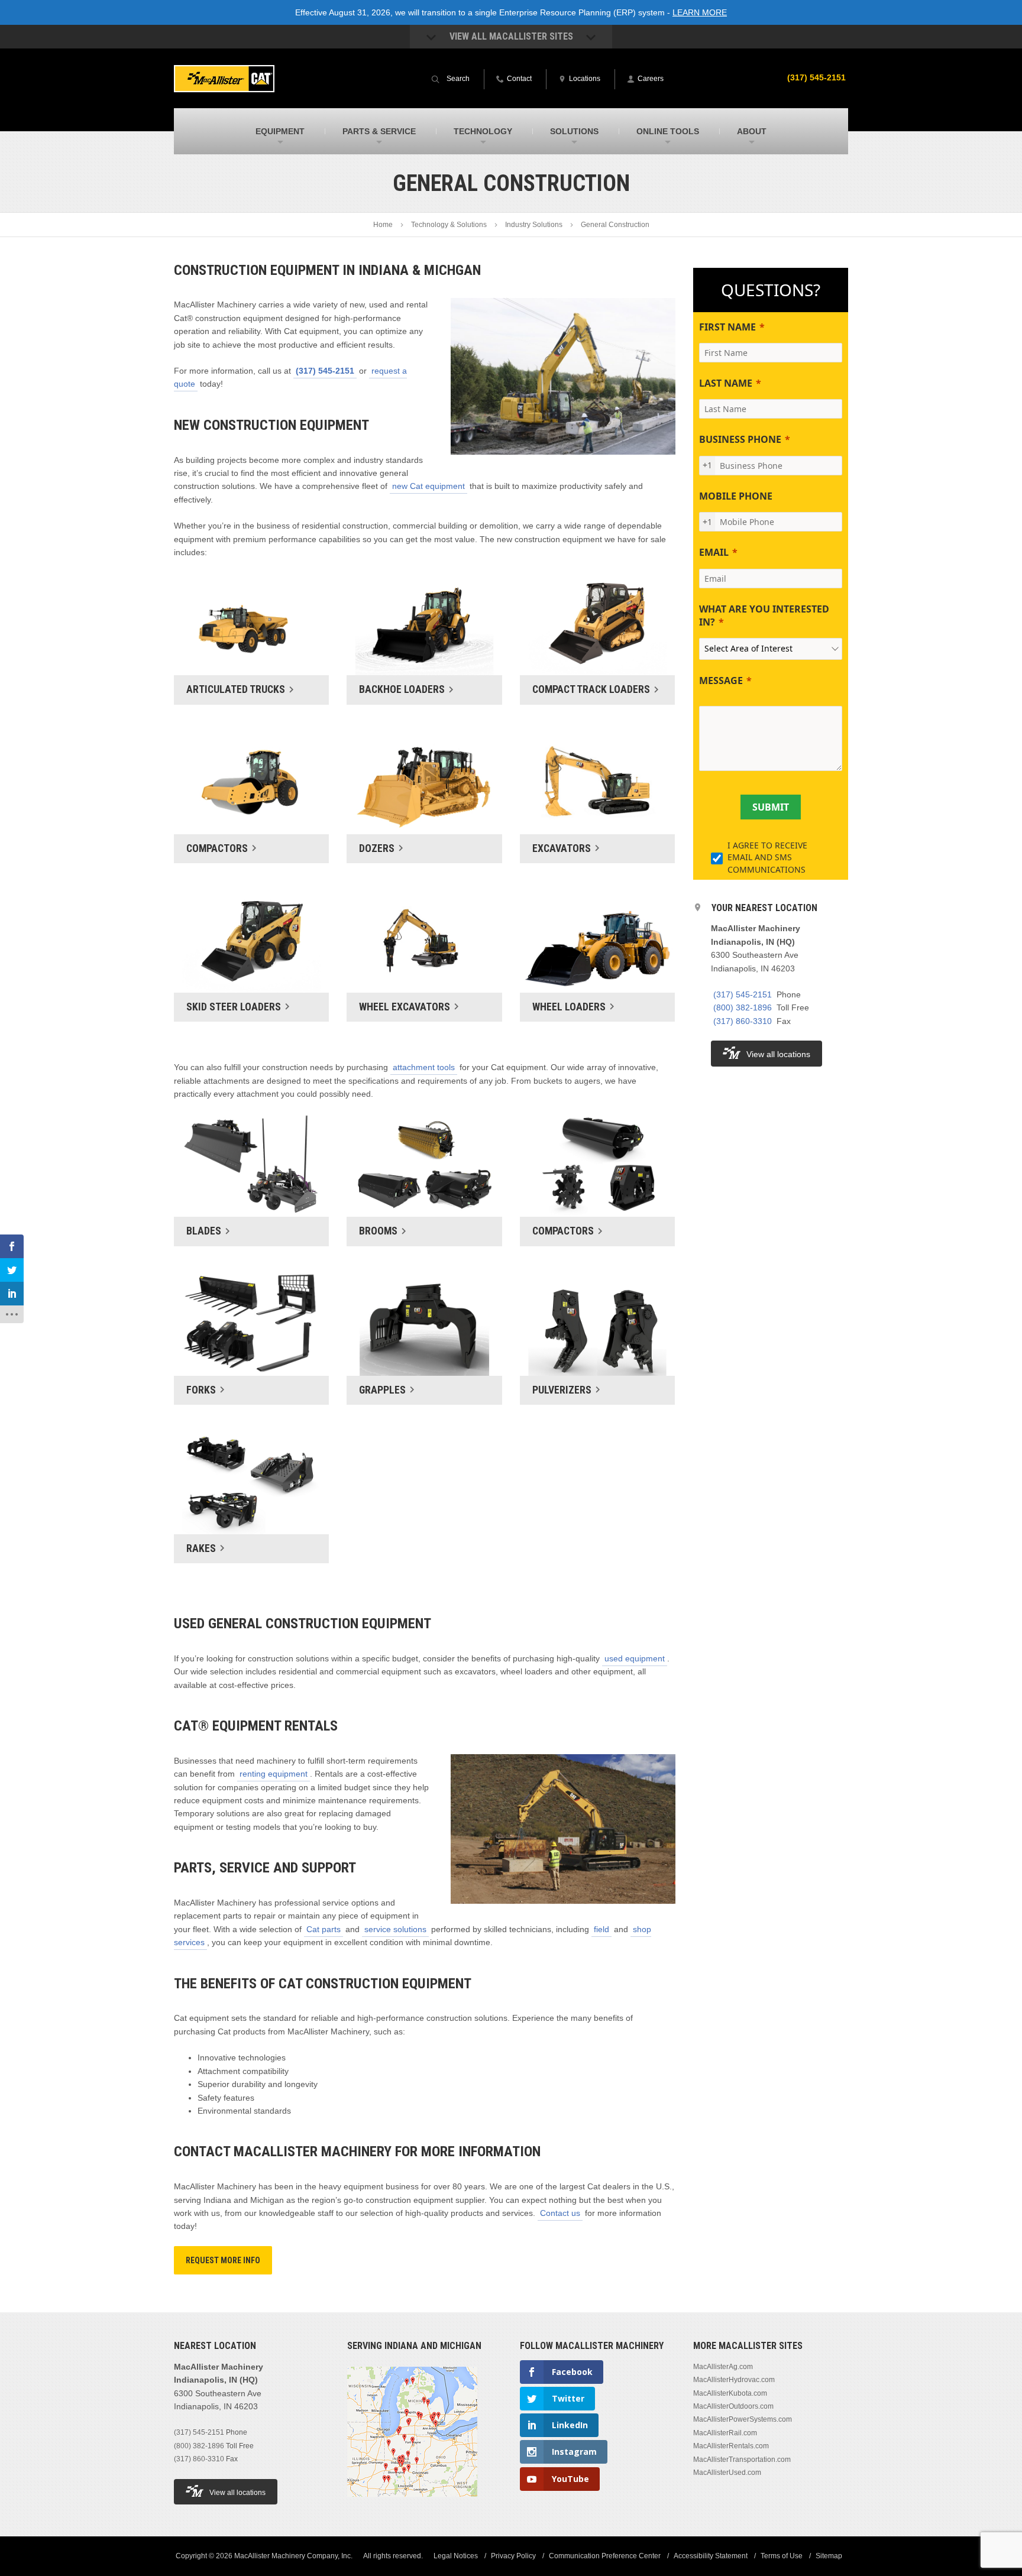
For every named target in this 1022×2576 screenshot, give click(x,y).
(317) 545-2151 (816, 77)
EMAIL (714, 552)
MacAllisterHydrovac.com (734, 2380)
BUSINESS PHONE (740, 439)
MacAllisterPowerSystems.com (743, 2419)
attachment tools (424, 1067)
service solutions (395, 1929)
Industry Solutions (534, 225)
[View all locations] (412, 2504)
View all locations (778, 1054)
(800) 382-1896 (743, 1007)
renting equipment (274, 1774)
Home (383, 225)
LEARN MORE (700, 12)
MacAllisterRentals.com (731, 2446)
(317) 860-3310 (743, 1021)
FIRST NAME (727, 327)
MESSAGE (721, 681)
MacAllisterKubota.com (730, 2393)
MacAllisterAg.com (723, 2367)
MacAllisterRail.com (725, 2433)
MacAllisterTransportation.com (742, 2460)
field (601, 1929)
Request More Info (223, 2260)
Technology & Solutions (449, 225)
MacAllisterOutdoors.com (733, 2406)
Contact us (560, 2213)
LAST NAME (726, 383)
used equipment (635, 1658)
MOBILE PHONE (736, 496)
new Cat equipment (428, 486)
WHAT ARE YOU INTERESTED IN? (764, 615)
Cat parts (324, 1929)
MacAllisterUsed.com (727, 2473)
